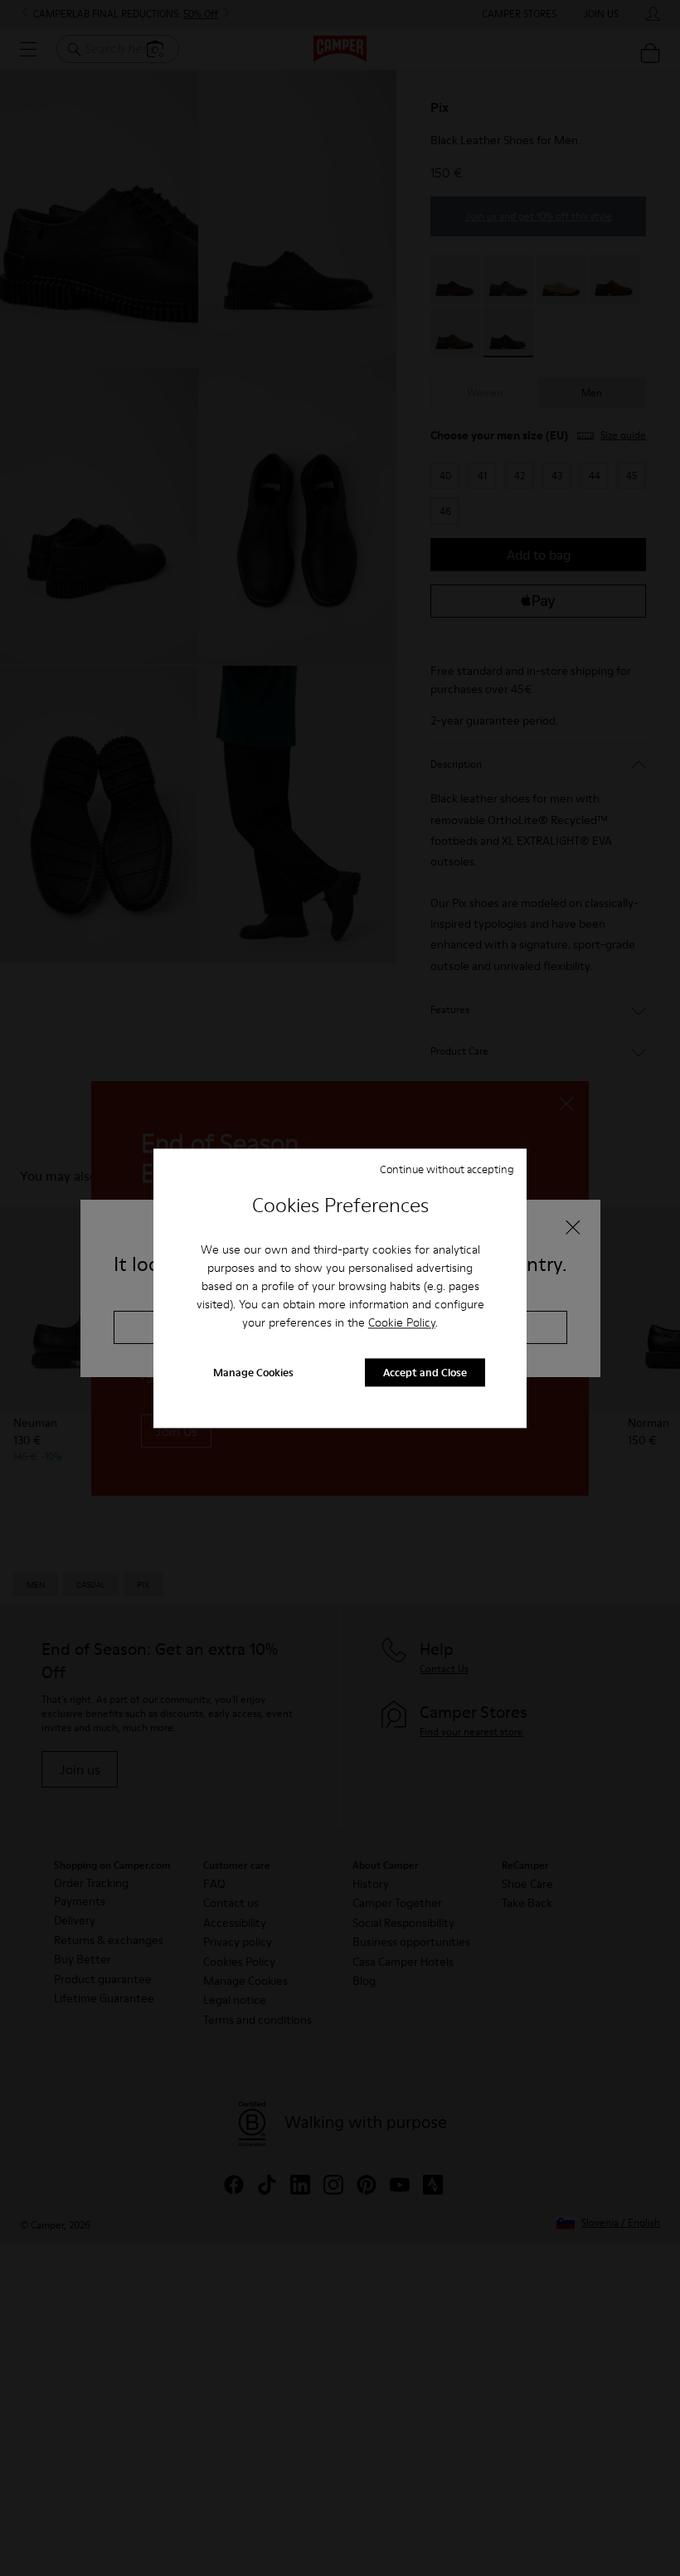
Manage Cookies (253, 1372)
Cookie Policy (402, 1323)
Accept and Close (425, 1372)
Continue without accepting (447, 1169)
